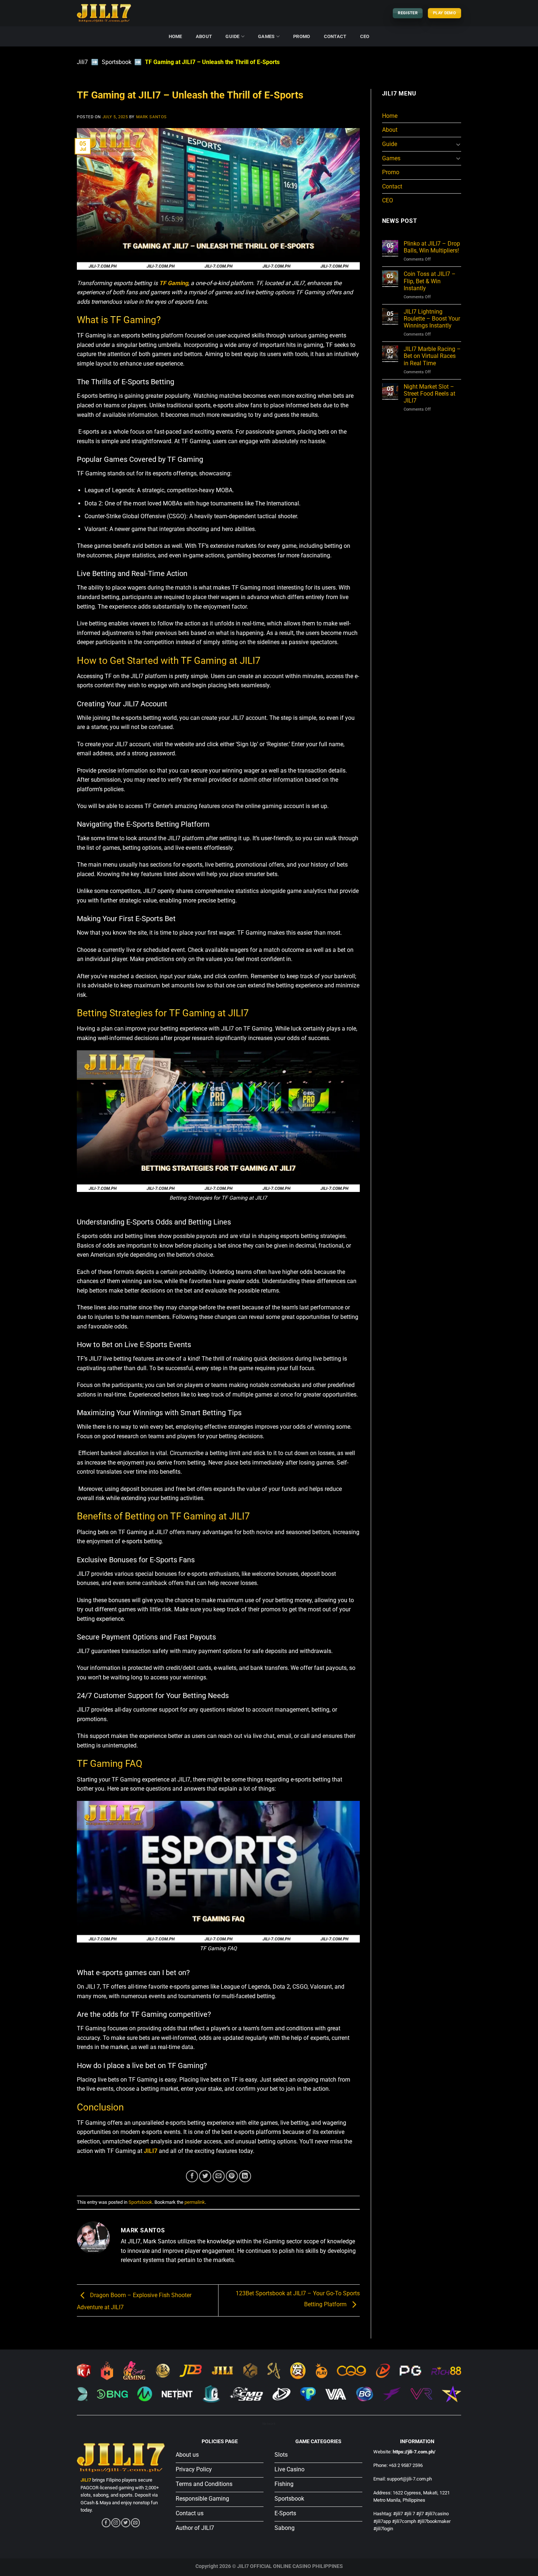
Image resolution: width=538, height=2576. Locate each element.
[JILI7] (104, 13)
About (204, 36)
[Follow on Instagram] (116, 2523)
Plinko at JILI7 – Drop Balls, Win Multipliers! (432, 247)
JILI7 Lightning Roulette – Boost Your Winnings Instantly (432, 319)
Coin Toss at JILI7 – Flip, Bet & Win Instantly (430, 281)
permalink (195, 2202)
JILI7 (151, 2151)
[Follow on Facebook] (106, 2523)
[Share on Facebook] (192, 2176)
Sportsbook (117, 62)
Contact (335, 36)
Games (266, 36)
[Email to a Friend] (219, 2176)
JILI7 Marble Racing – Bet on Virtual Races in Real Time (432, 356)
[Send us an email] (135, 2523)
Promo (302, 36)
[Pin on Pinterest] (232, 2176)
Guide (232, 36)
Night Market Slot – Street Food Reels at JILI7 (429, 394)
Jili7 (82, 62)
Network (269, 2424)
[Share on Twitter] (205, 2176)
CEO (365, 36)
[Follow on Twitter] (126, 2523)
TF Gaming (174, 283)
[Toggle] (458, 144)
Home (175, 36)
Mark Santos (152, 117)
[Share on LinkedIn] (245, 2176)
